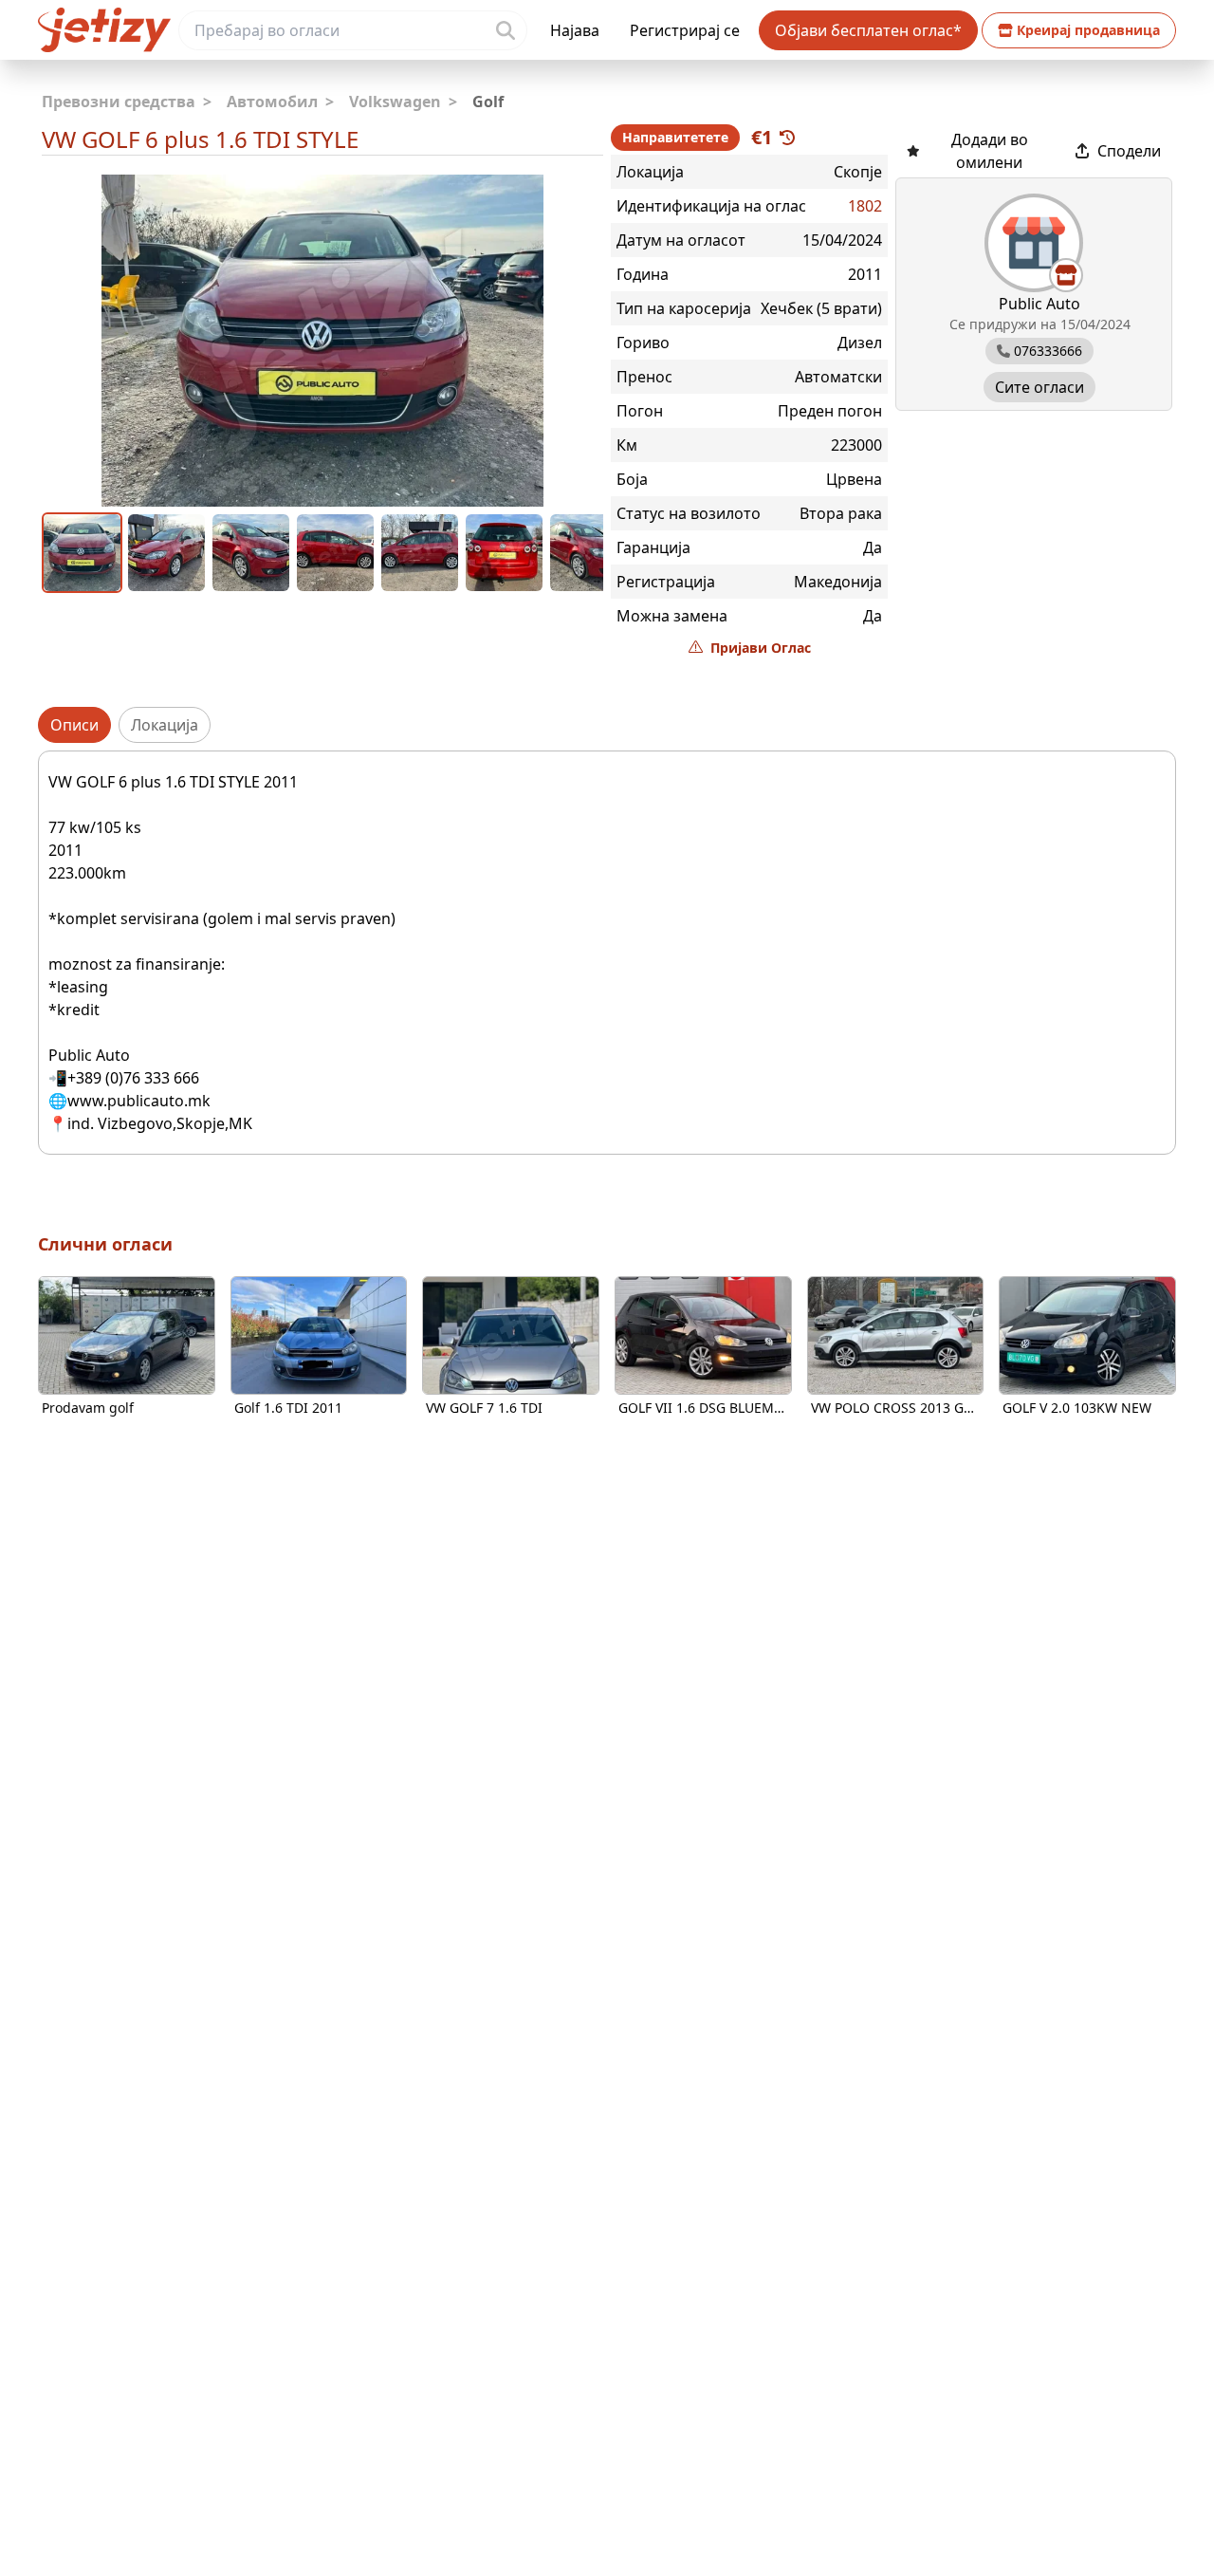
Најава (575, 30)
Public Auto (1039, 304)
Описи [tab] (74, 725)
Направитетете (675, 137)
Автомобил (280, 102)
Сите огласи (1039, 387)
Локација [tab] (165, 725)
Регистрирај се (685, 30)
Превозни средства (127, 102)
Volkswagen (403, 102)
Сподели (1129, 151)
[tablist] (607, 725)
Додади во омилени (990, 151)
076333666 (1048, 351)
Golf (488, 102)
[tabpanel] (607, 953)
